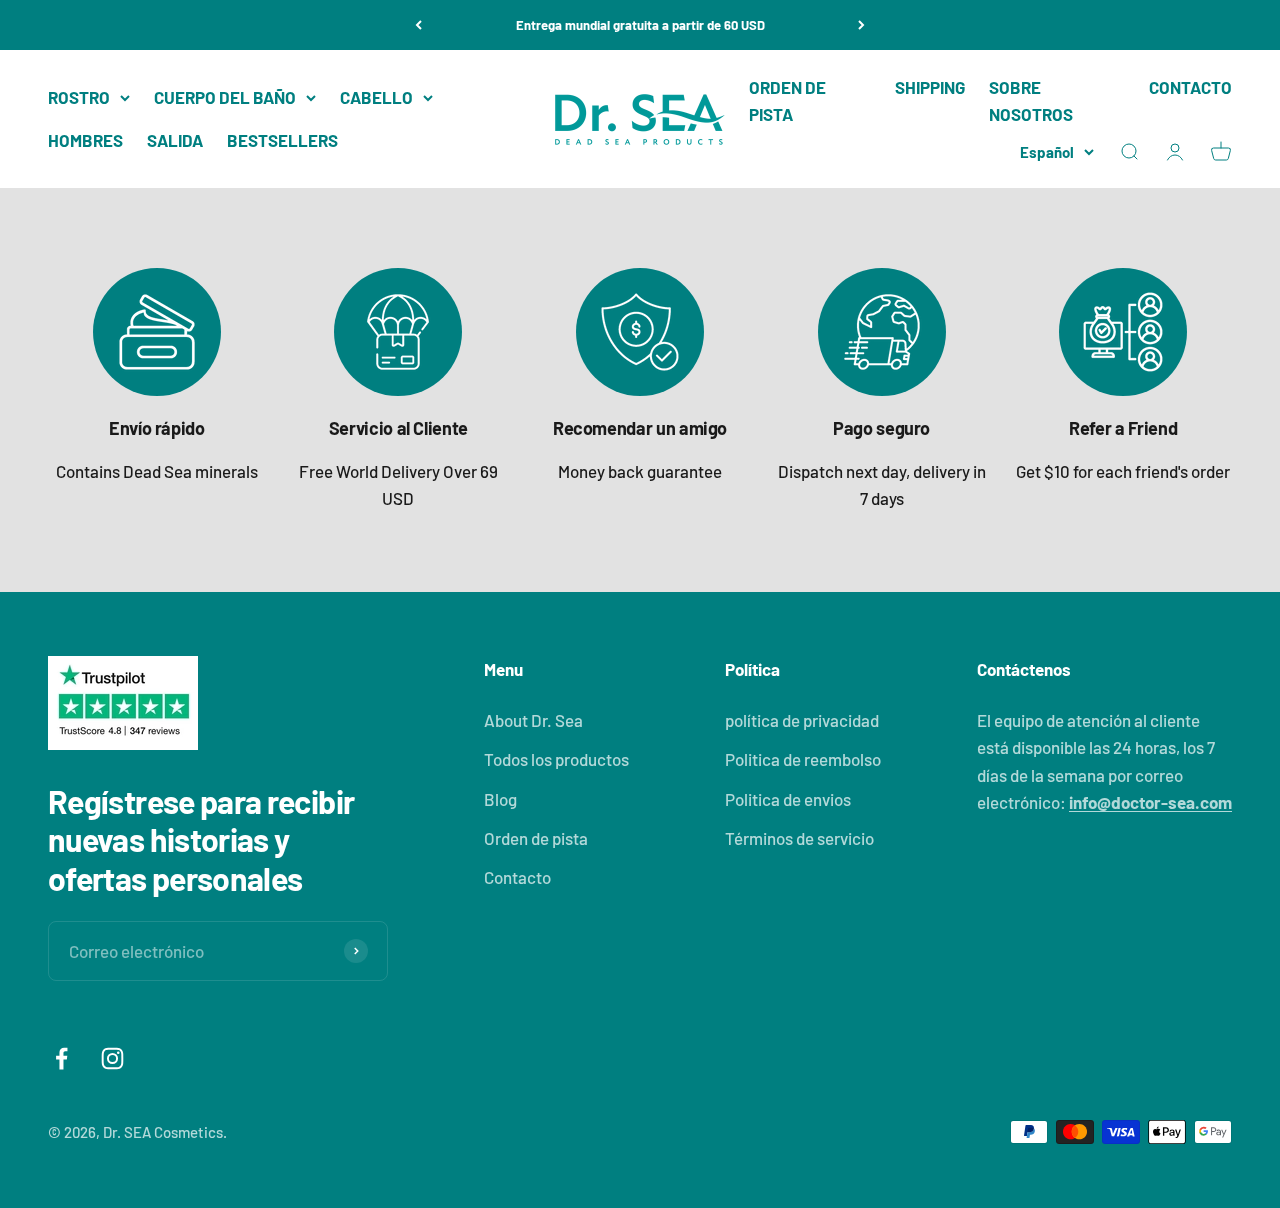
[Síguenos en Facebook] (61, 1058)
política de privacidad (802, 720)
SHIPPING (930, 87)
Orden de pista (536, 838)
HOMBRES (85, 140)
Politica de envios (788, 799)
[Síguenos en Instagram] (112, 1058)
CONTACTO (1190, 87)
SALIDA (175, 140)
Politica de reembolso (803, 759)
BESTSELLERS (282, 140)
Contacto (517, 877)
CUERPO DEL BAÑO (225, 97)
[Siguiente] (861, 25)
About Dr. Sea (533, 720)
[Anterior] (418, 25)
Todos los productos (556, 759)
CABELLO (376, 97)
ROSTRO (79, 97)
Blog (500, 799)
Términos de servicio (799, 838)
